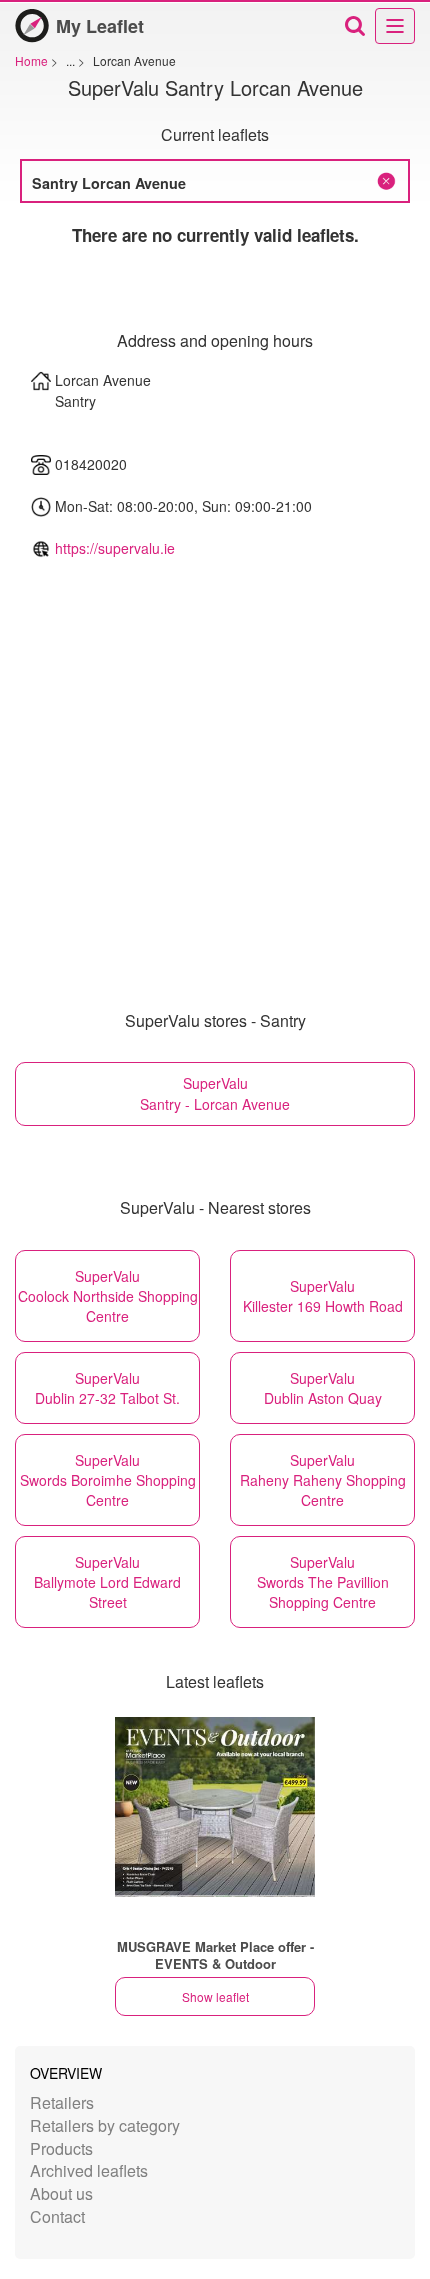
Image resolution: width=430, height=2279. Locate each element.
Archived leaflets (89, 2170)
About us (61, 2193)
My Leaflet (100, 26)
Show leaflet (215, 1996)
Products (61, 2148)
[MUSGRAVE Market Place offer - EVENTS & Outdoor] (215, 1807)
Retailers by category (105, 2125)
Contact (57, 2216)
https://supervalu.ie (115, 548)
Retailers (62, 2102)
